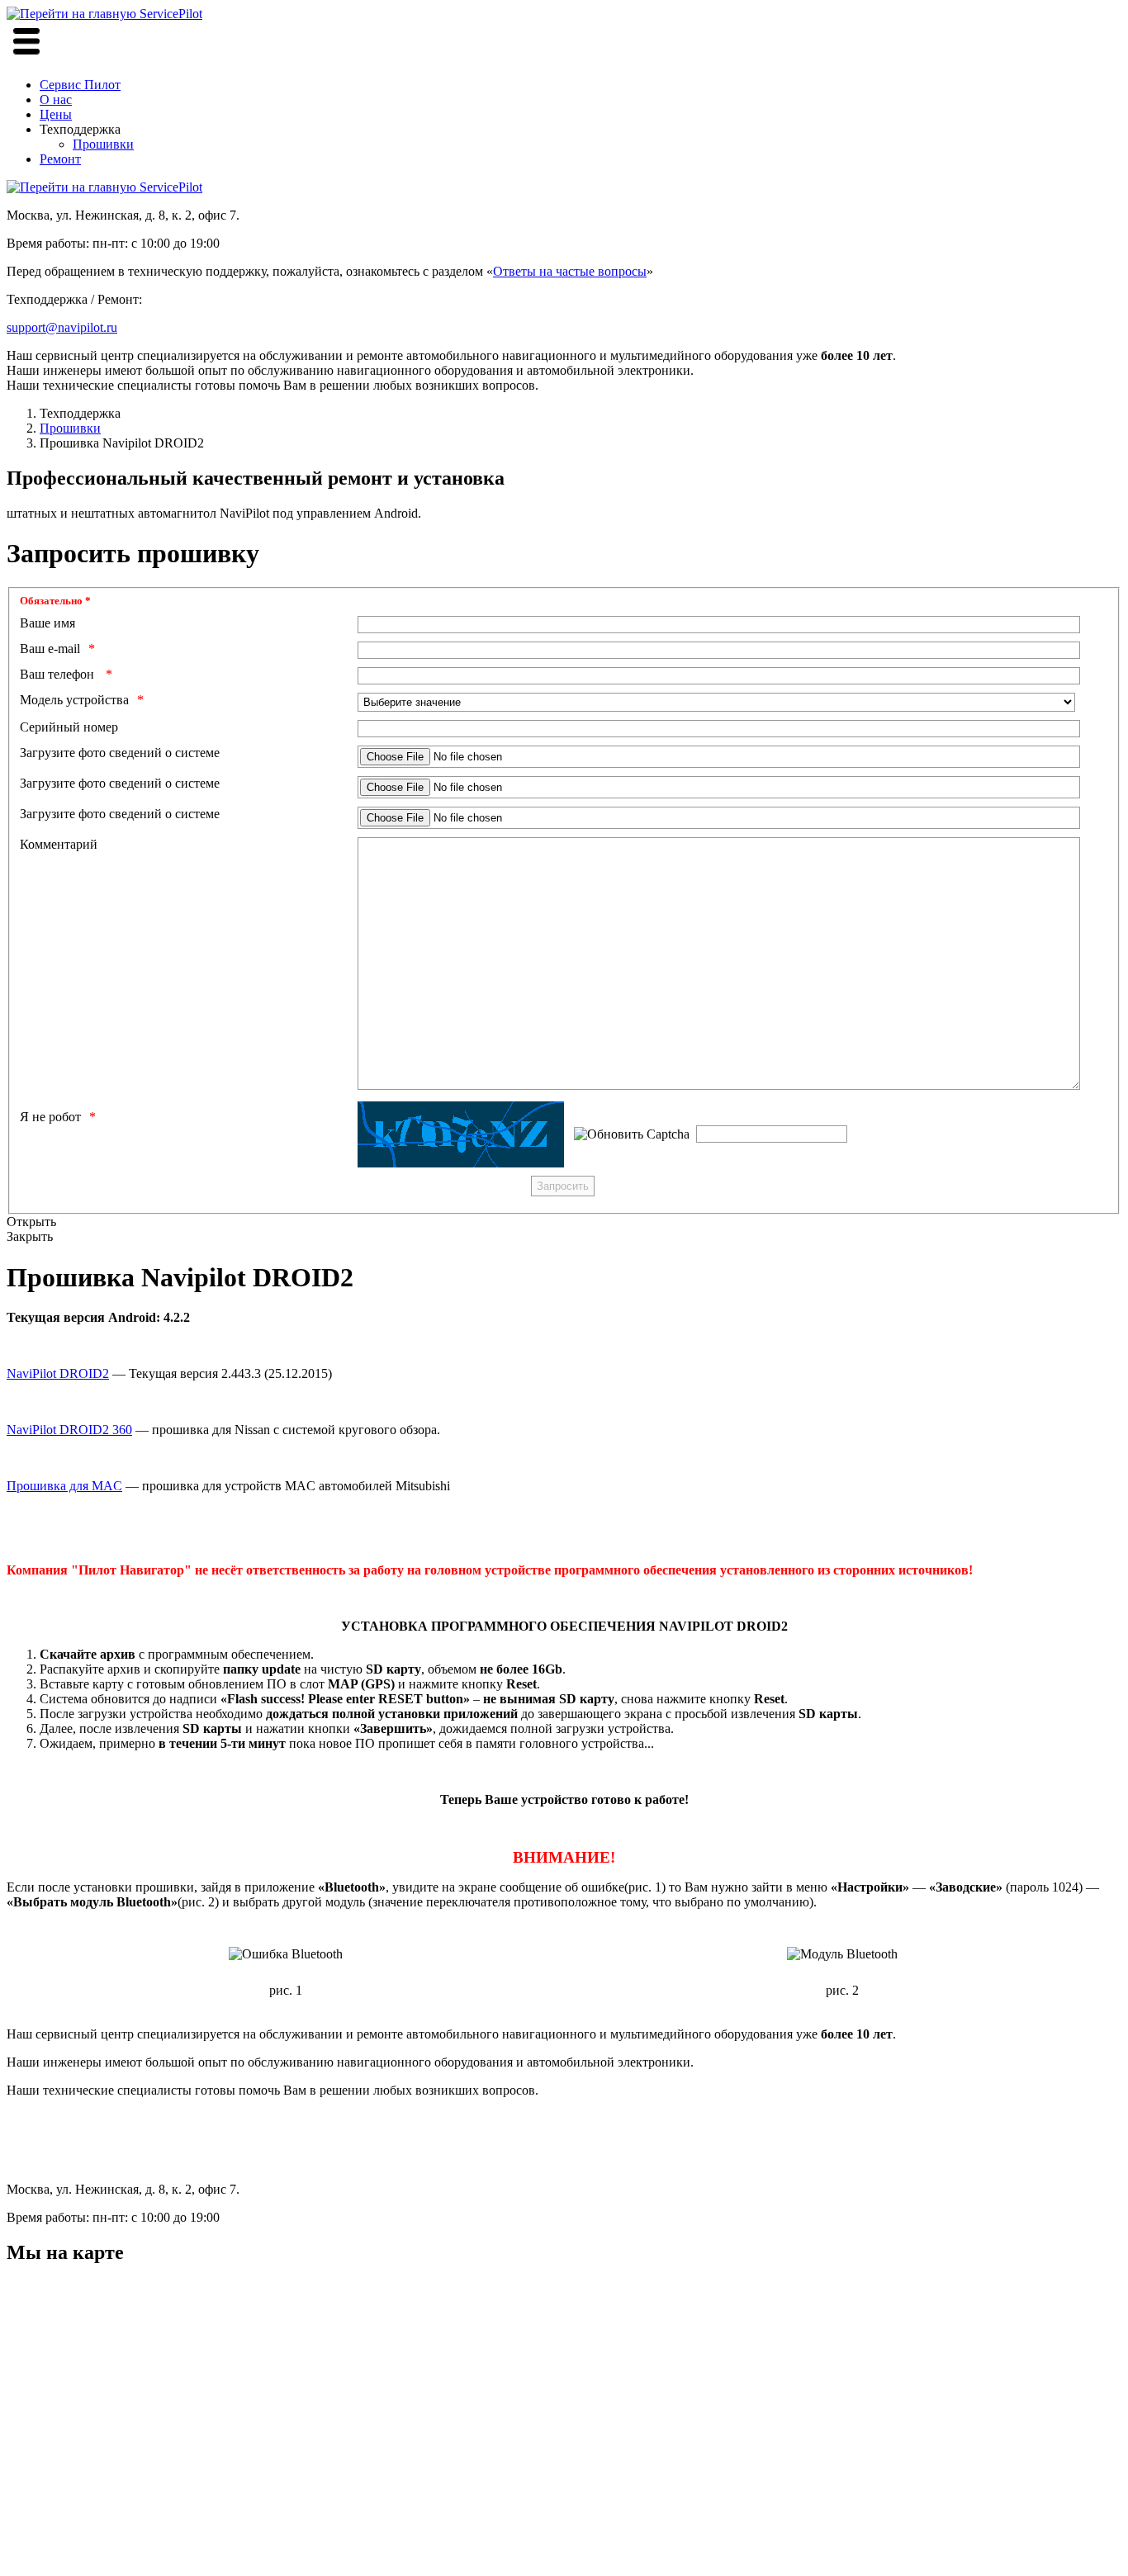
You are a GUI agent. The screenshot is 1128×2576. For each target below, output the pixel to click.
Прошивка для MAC (64, 1486)
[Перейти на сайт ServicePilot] (104, 187)
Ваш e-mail (50, 649)
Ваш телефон (59, 674)
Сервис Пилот (80, 85)
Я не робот (50, 1117)
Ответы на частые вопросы (570, 271)
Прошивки (103, 144)
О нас (56, 99)
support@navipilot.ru (62, 327)
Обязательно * (55, 601)
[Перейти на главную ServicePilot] (104, 14)
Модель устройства (74, 700)
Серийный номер (69, 727)
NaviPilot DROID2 (58, 1373)
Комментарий (59, 844)
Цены (56, 114)
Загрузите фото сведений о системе (120, 753)
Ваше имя (47, 623)
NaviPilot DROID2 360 (69, 1430)
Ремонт (60, 159)
